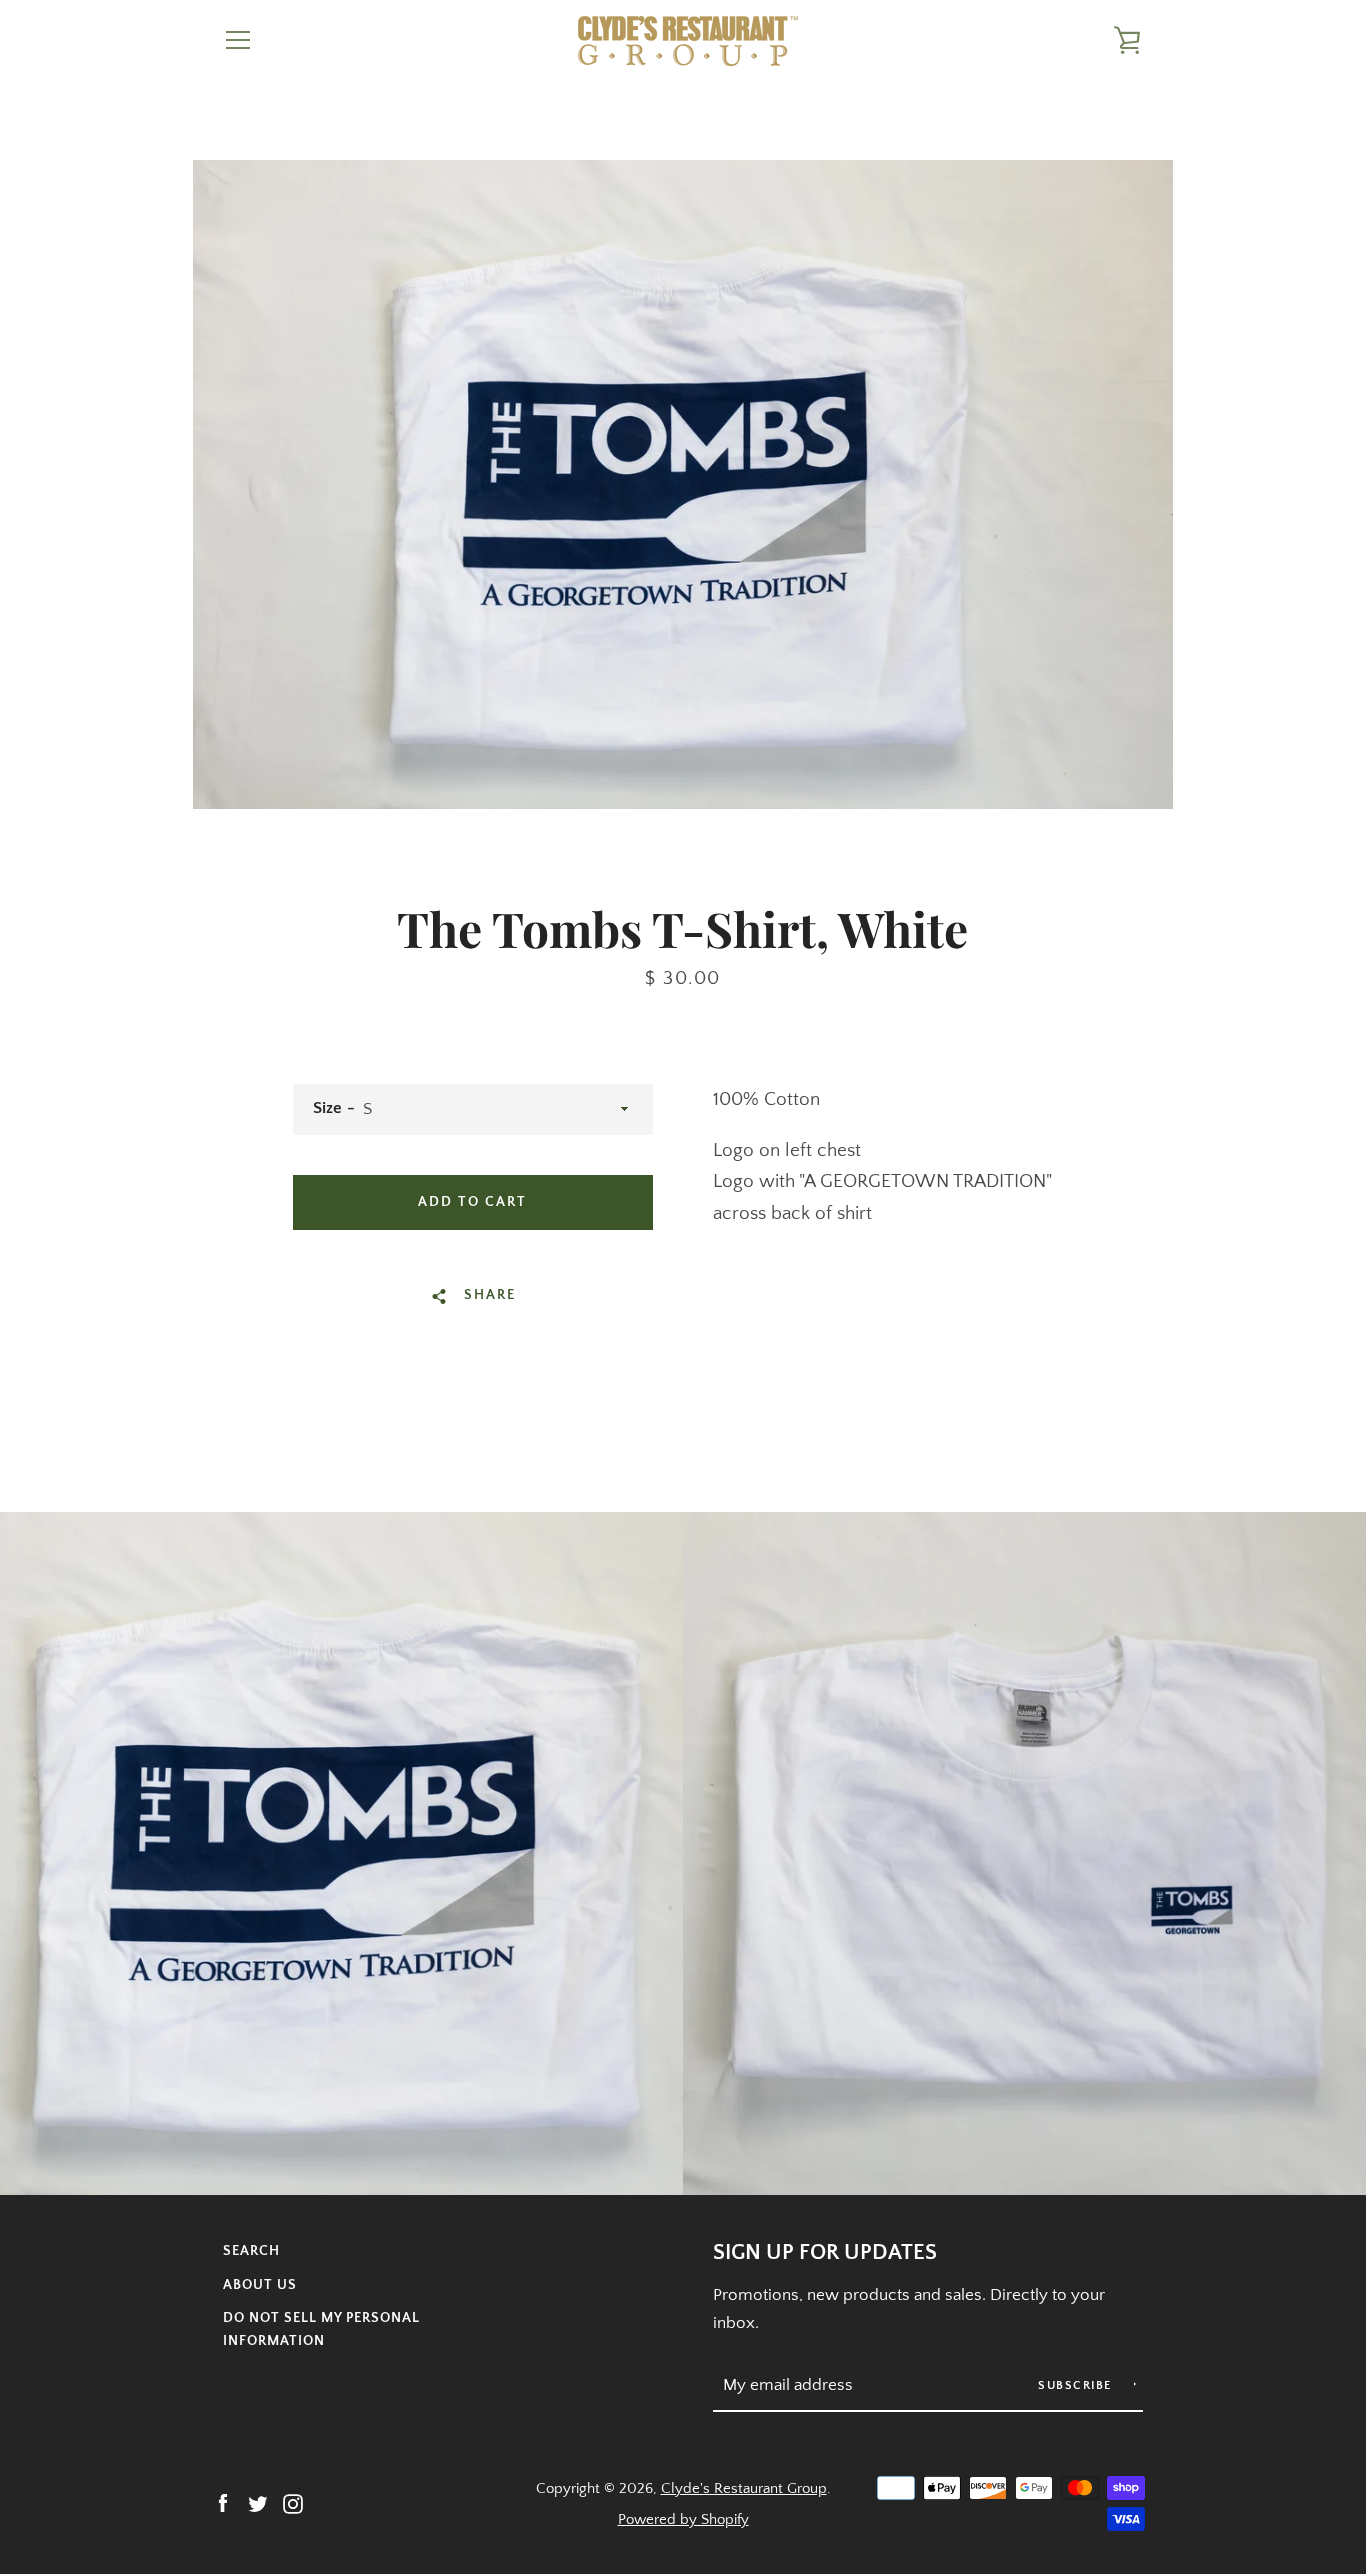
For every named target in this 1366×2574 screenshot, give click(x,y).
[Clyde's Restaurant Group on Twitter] (258, 2502)
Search (251, 2251)
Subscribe (1077, 2385)
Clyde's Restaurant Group (744, 2488)
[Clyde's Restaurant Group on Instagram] (293, 2502)
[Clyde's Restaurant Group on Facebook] (223, 2502)
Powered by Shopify (683, 2519)
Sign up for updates (825, 2253)
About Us (260, 2285)
